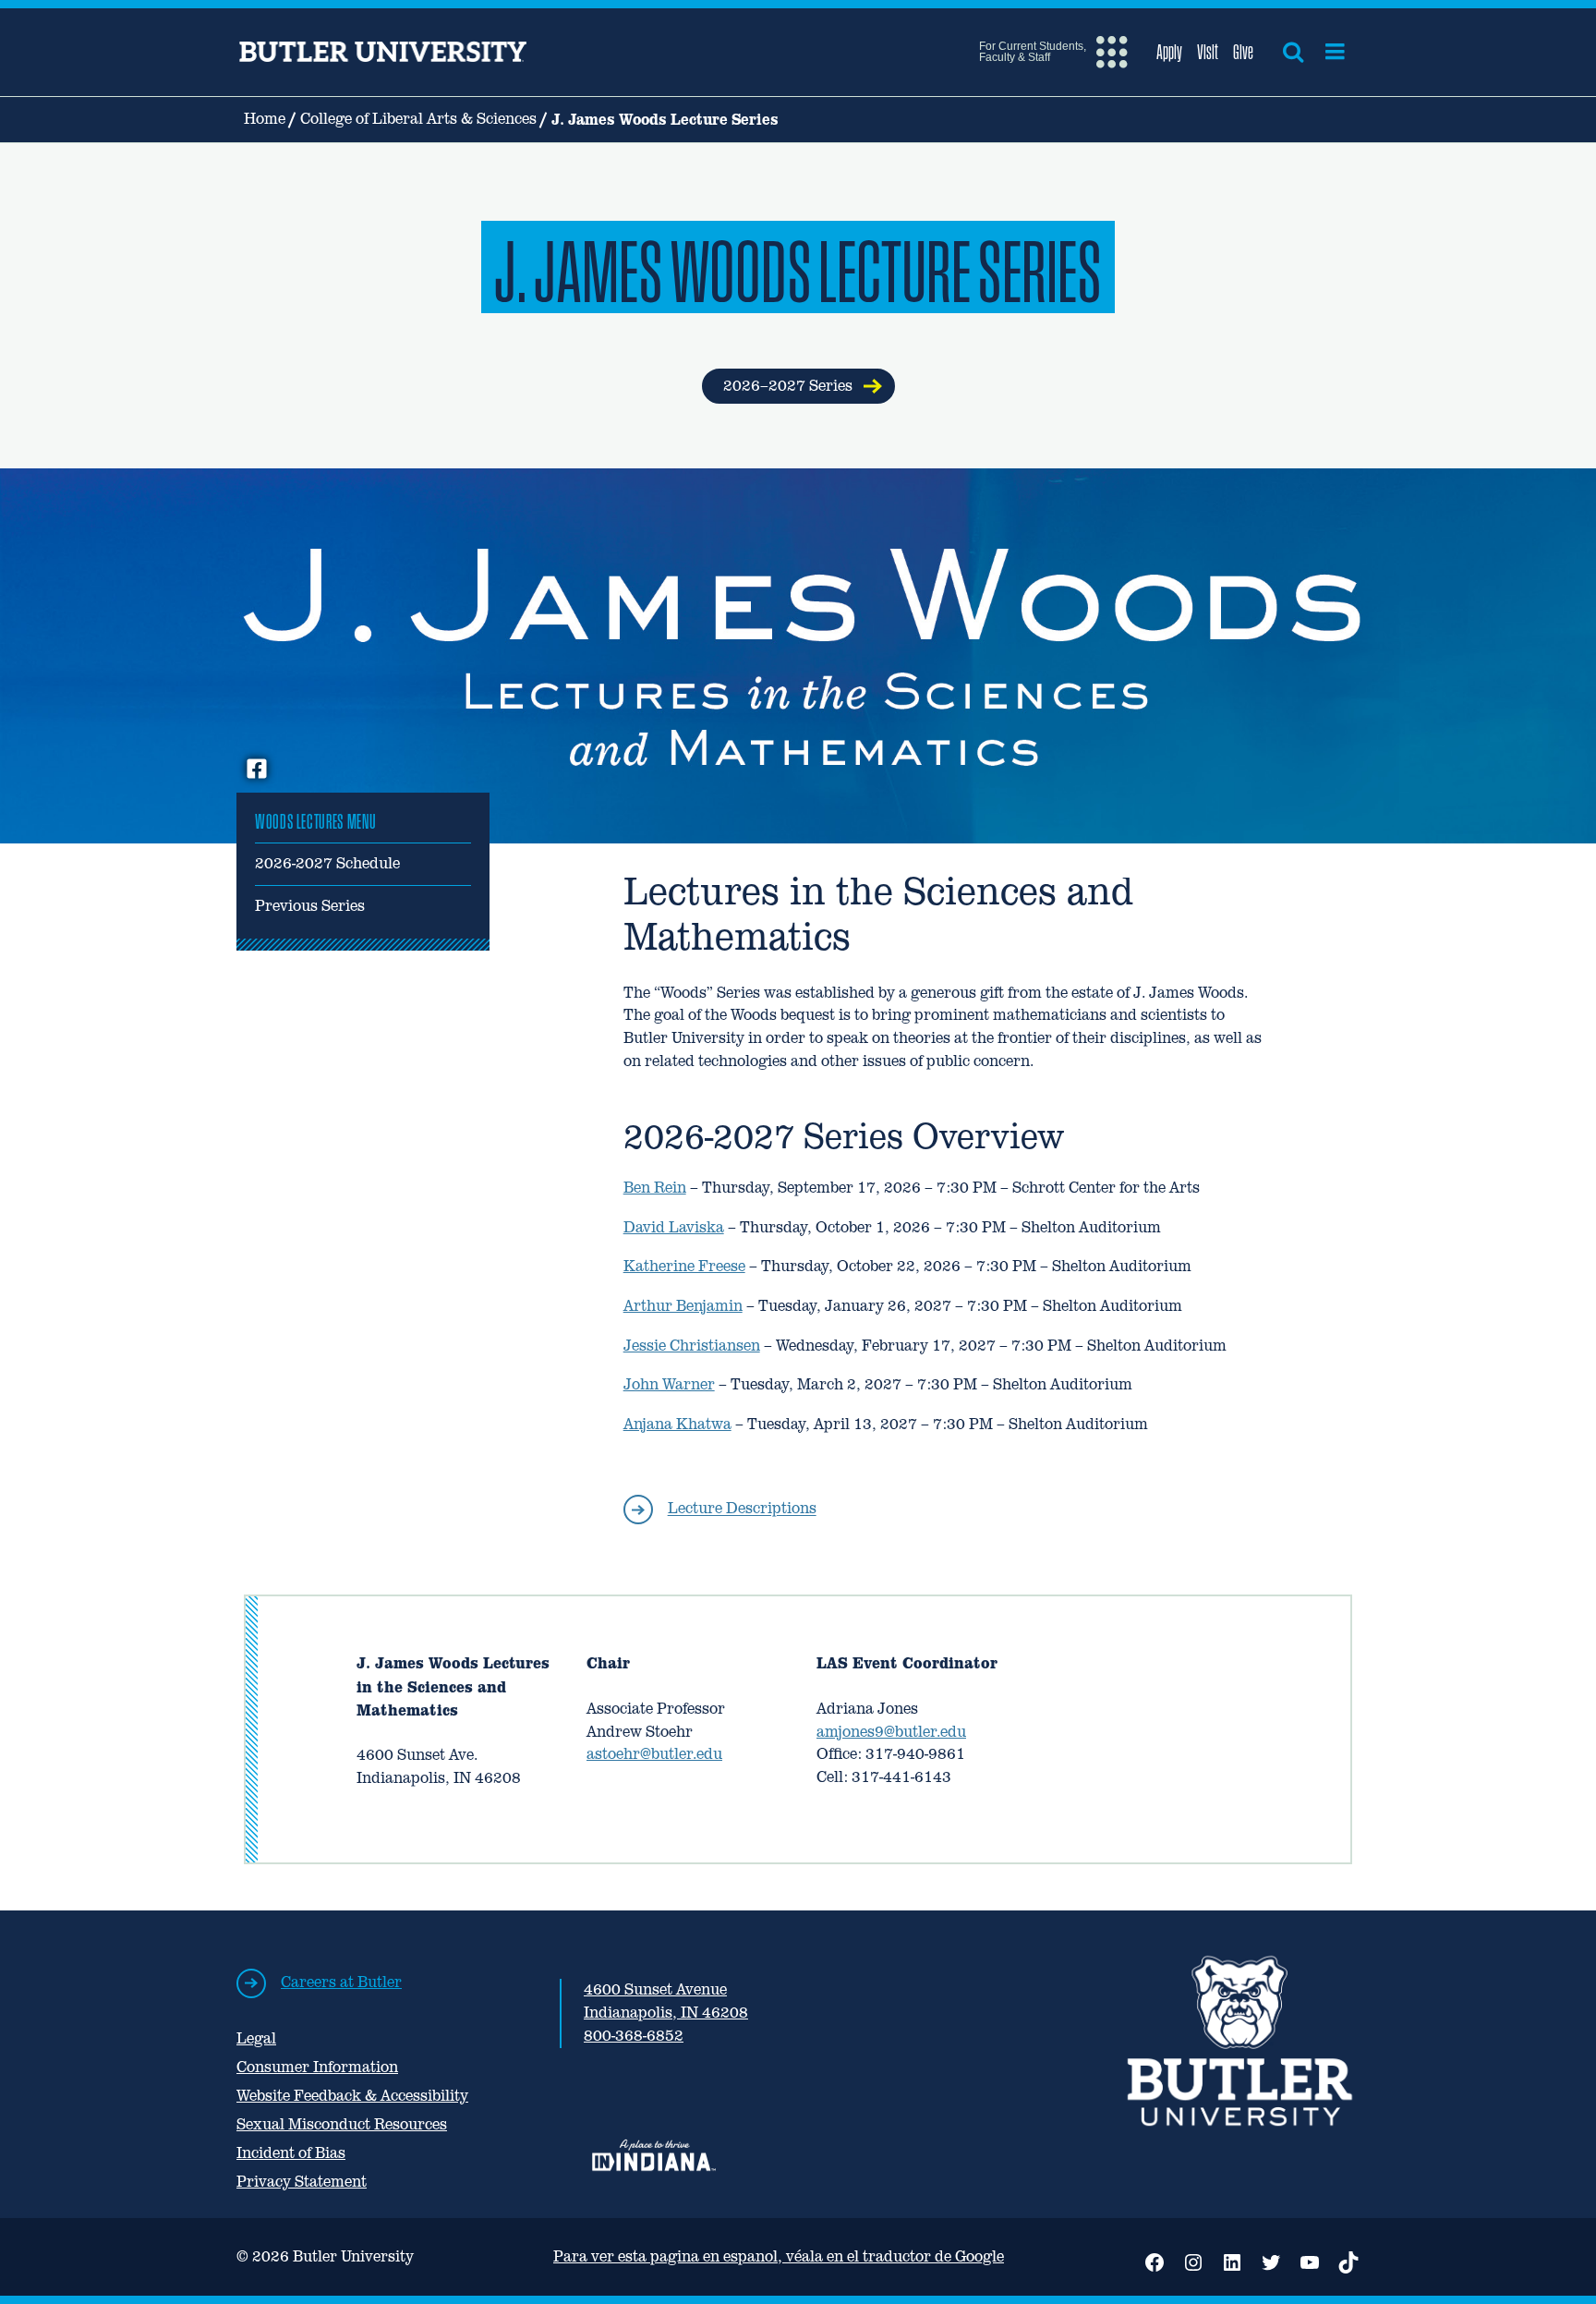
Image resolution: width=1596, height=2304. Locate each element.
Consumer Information (317, 2067)
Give (1243, 52)
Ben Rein (655, 1188)
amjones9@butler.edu (891, 1732)
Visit (1208, 52)
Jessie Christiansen (692, 1346)
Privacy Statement (302, 2182)
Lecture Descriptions (742, 1509)
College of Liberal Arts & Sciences (418, 119)
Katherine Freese (684, 1266)
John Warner (669, 1384)
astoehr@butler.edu (654, 1754)
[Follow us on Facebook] (257, 770)
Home (265, 119)
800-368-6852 (634, 2036)
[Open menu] (1335, 52)
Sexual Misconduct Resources (342, 2124)
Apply (1169, 52)
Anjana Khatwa (677, 1424)
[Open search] (1293, 52)
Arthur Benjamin (683, 1306)
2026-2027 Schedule (327, 863)
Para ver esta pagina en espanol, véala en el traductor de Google (779, 2256)
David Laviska (674, 1227)
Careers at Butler (341, 1982)
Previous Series (310, 906)
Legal (256, 2038)
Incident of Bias (291, 2153)
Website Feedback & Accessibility (352, 2096)
